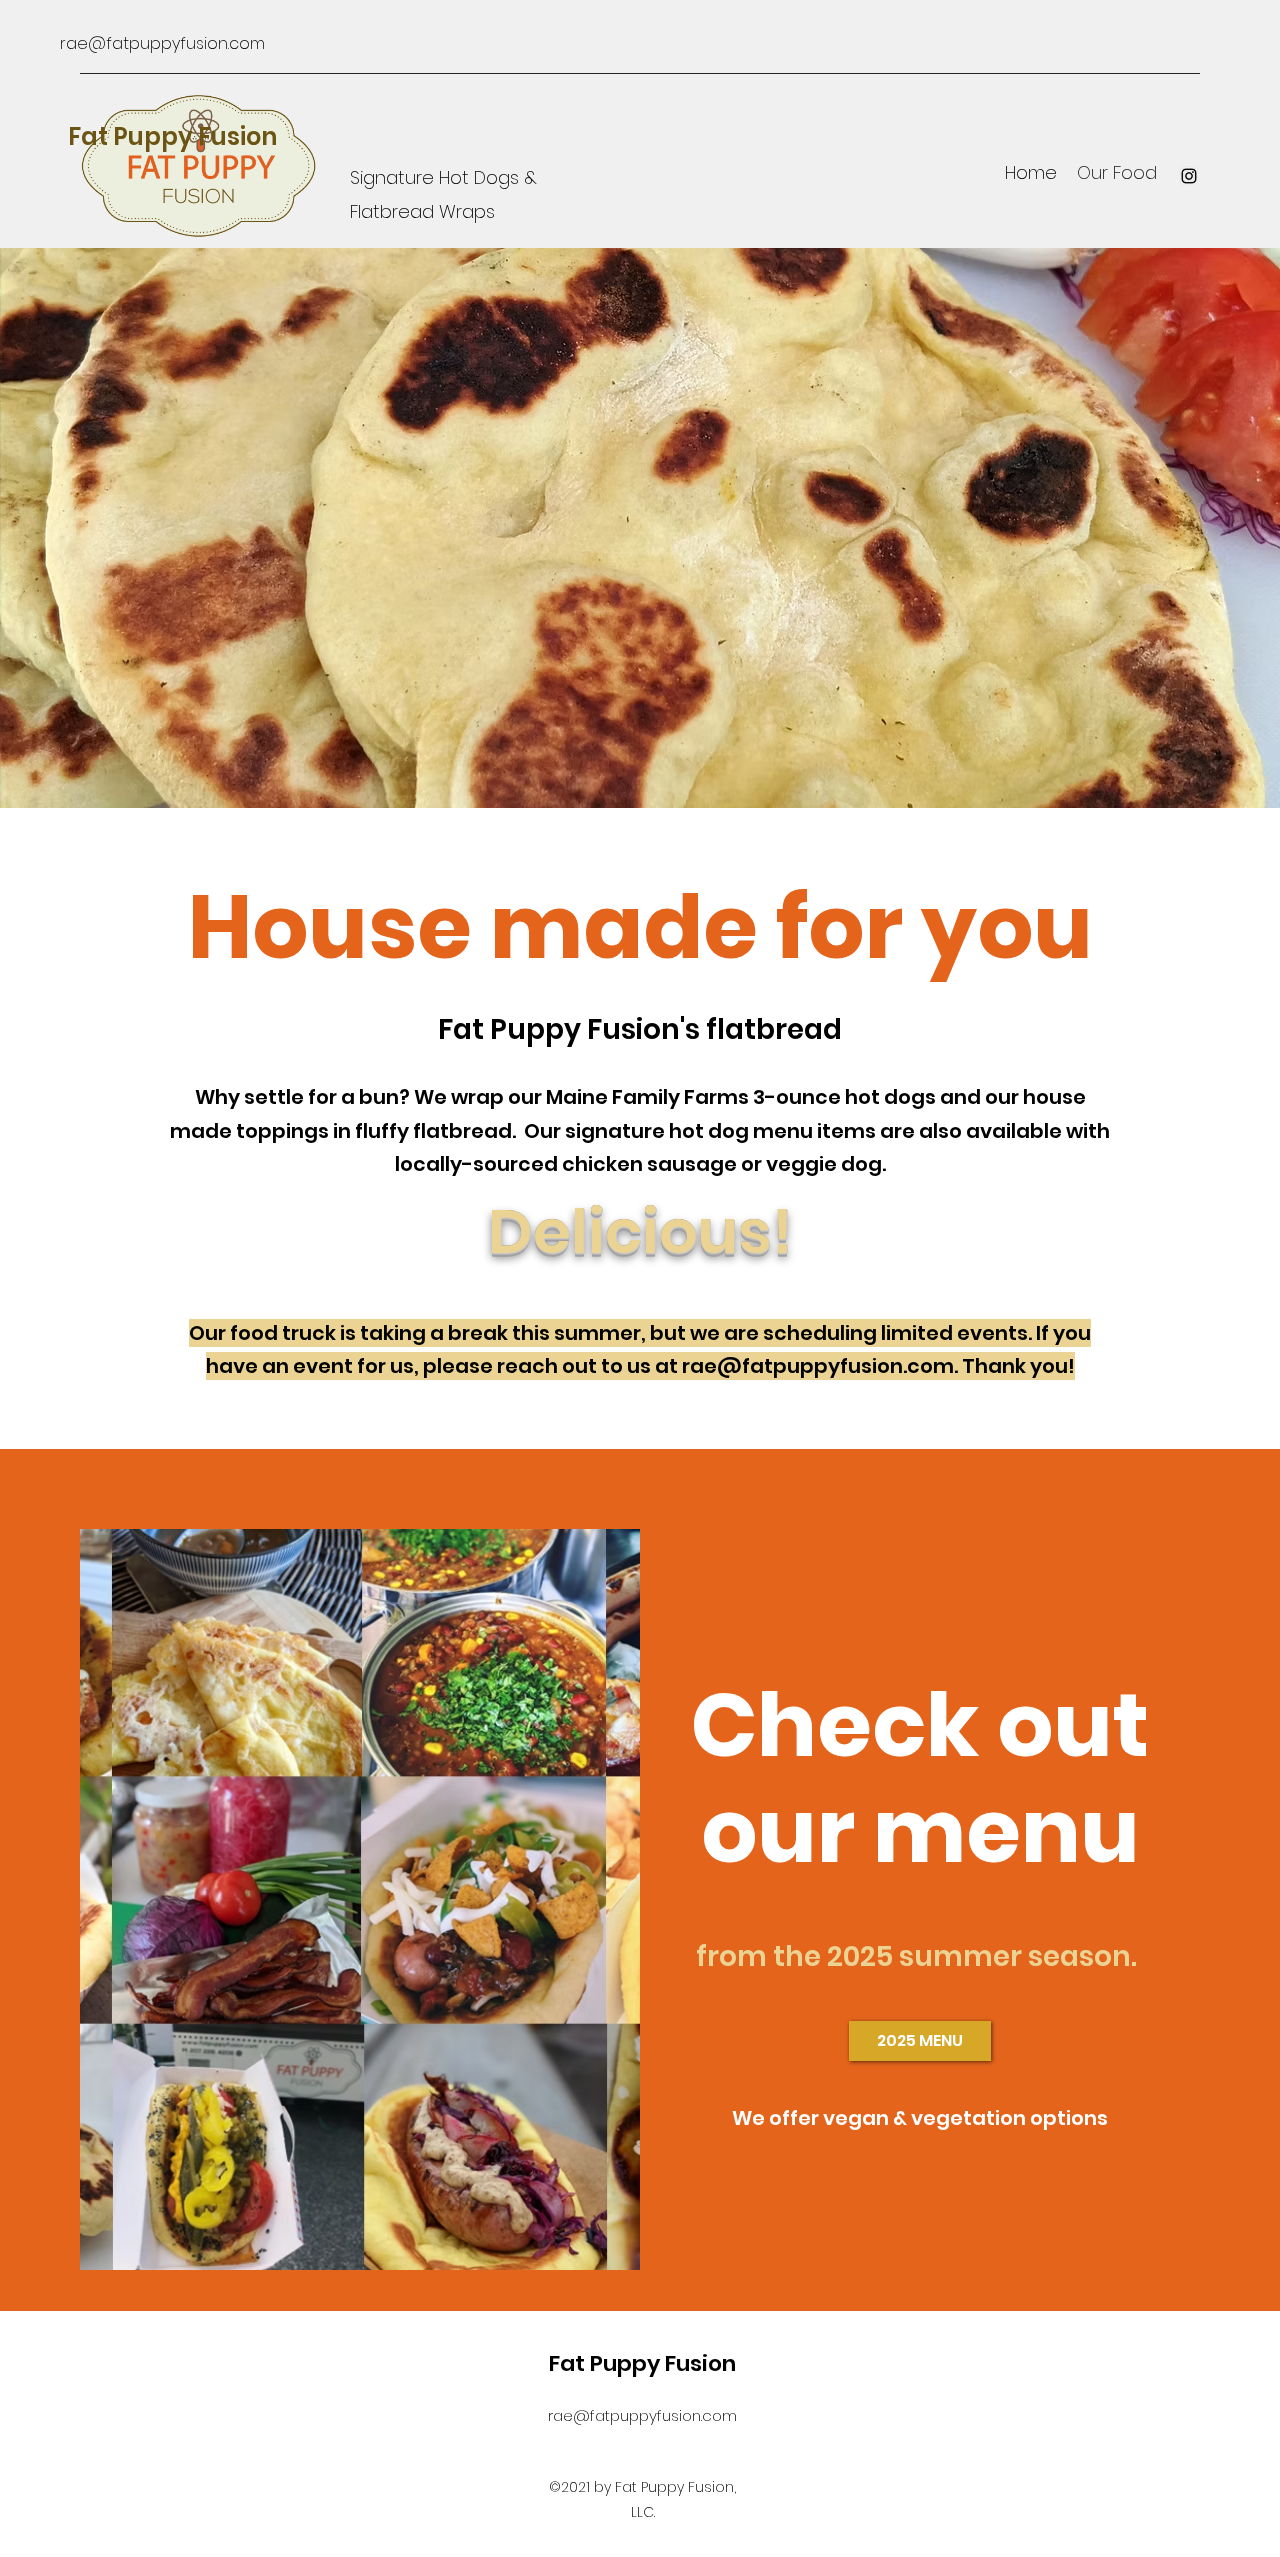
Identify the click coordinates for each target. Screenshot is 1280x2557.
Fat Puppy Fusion (172, 136)
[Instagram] (1189, 176)
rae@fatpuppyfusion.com (162, 43)
